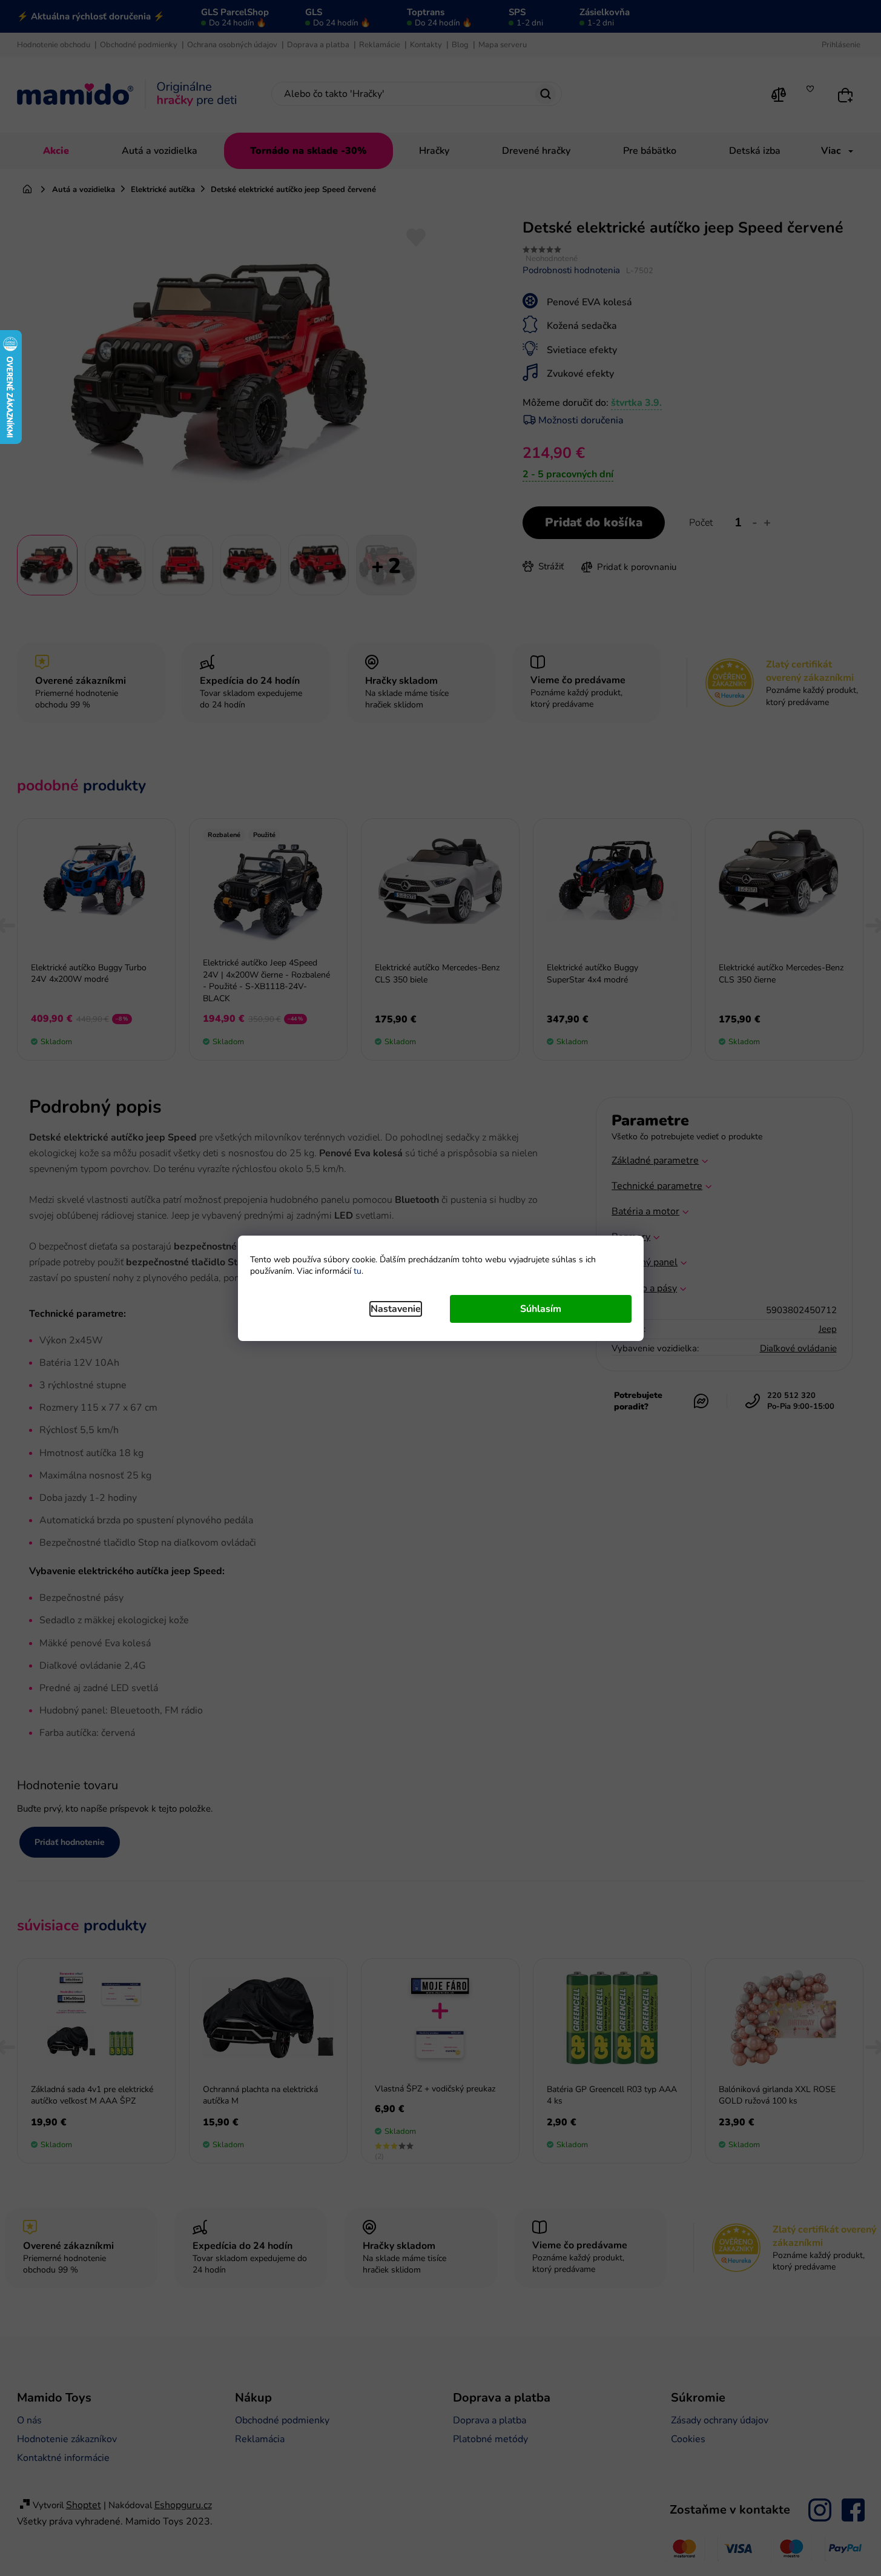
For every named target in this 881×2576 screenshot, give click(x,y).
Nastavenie (396, 1309)
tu (358, 1271)
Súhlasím (541, 1309)
